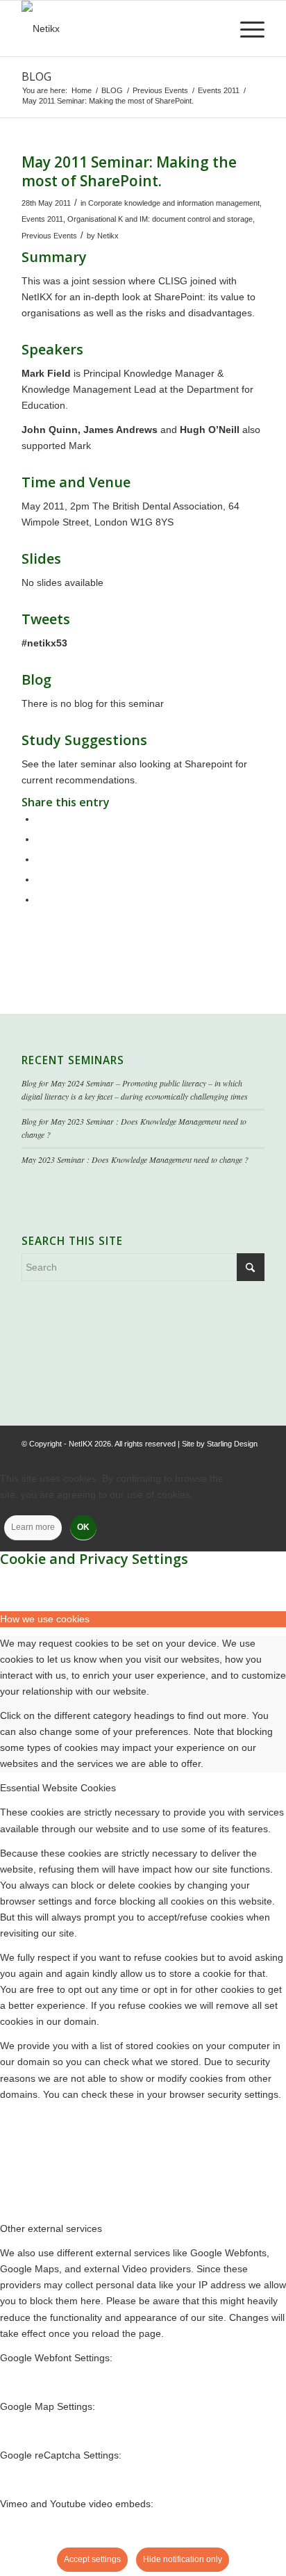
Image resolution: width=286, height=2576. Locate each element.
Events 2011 (42, 219)
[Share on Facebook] (40, 819)
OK (83, 1527)
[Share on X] (40, 839)
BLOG (36, 76)
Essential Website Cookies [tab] (58, 1788)
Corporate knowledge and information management (174, 203)
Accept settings (92, 2559)
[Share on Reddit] (40, 879)
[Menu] (245, 28)
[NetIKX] (119, 28)
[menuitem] (245, 28)
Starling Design (232, 1444)
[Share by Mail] (40, 899)
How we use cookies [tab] (45, 1619)
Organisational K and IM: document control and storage (160, 219)
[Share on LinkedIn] (40, 859)
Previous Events (49, 236)
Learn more (33, 1527)
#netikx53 (44, 643)
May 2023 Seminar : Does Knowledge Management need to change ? (135, 1159)
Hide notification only (183, 2559)
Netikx (108, 236)
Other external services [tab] (51, 2228)
